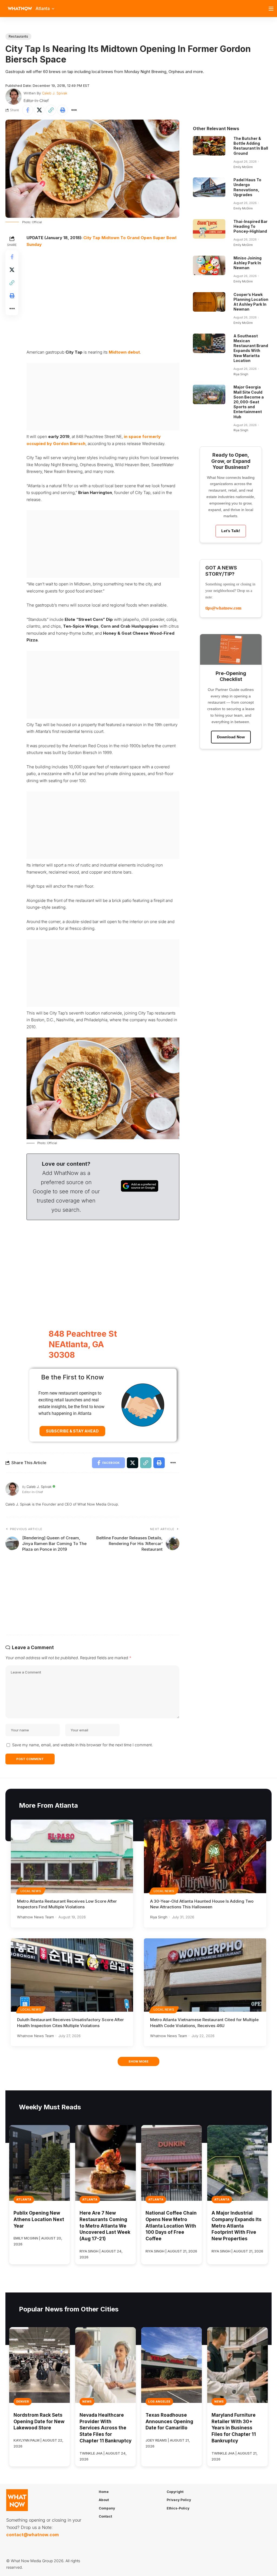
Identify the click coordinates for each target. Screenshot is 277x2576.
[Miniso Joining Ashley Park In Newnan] (209, 265)
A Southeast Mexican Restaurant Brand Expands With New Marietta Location (251, 348)
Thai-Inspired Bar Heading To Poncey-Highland (250, 226)
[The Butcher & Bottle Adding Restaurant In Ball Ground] (209, 146)
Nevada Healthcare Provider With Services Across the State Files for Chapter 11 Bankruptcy (105, 2428)
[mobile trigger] (272, 9)
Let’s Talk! (231, 531)
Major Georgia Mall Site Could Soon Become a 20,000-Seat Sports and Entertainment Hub (249, 402)
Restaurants (18, 36)
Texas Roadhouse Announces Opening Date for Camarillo (169, 2422)
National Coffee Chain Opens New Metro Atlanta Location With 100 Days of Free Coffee (171, 2226)
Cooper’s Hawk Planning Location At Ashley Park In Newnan (251, 302)
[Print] (62, 110)
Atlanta (24, 2199)
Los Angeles (159, 2402)
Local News (31, 1891)
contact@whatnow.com (32, 2535)
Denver (23, 2402)
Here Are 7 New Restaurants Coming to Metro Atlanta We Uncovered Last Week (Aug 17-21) (105, 2226)
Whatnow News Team (35, 1917)
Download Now (231, 737)
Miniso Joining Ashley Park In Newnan (248, 263)
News (87, 2402)
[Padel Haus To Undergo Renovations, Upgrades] (209, 187)
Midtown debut (124, 352)
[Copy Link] (51, 110)
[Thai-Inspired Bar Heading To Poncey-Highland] (209, 229)
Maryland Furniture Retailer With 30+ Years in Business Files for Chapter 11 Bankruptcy (234, 2428)
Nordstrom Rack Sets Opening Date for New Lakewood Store (39, 2422)
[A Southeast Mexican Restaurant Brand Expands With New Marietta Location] (209, 343)
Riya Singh (241, 374)
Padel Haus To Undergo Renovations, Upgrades (247, 187)
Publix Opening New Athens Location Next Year (39, 2219)
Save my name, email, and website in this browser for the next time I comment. (83, 1745)
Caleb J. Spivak (55, 93)
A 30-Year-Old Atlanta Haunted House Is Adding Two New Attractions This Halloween (202, 1904)
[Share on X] (39, 110)
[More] (74, 110)
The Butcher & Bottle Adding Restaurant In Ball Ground (251, 146)
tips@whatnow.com (223, 608)
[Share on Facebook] (28, 110)
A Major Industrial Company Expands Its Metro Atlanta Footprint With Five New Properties (237, 2226)
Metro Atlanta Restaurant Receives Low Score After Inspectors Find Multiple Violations (67, 1904)
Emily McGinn (243, 167)
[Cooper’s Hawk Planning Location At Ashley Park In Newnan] (209, 302)
